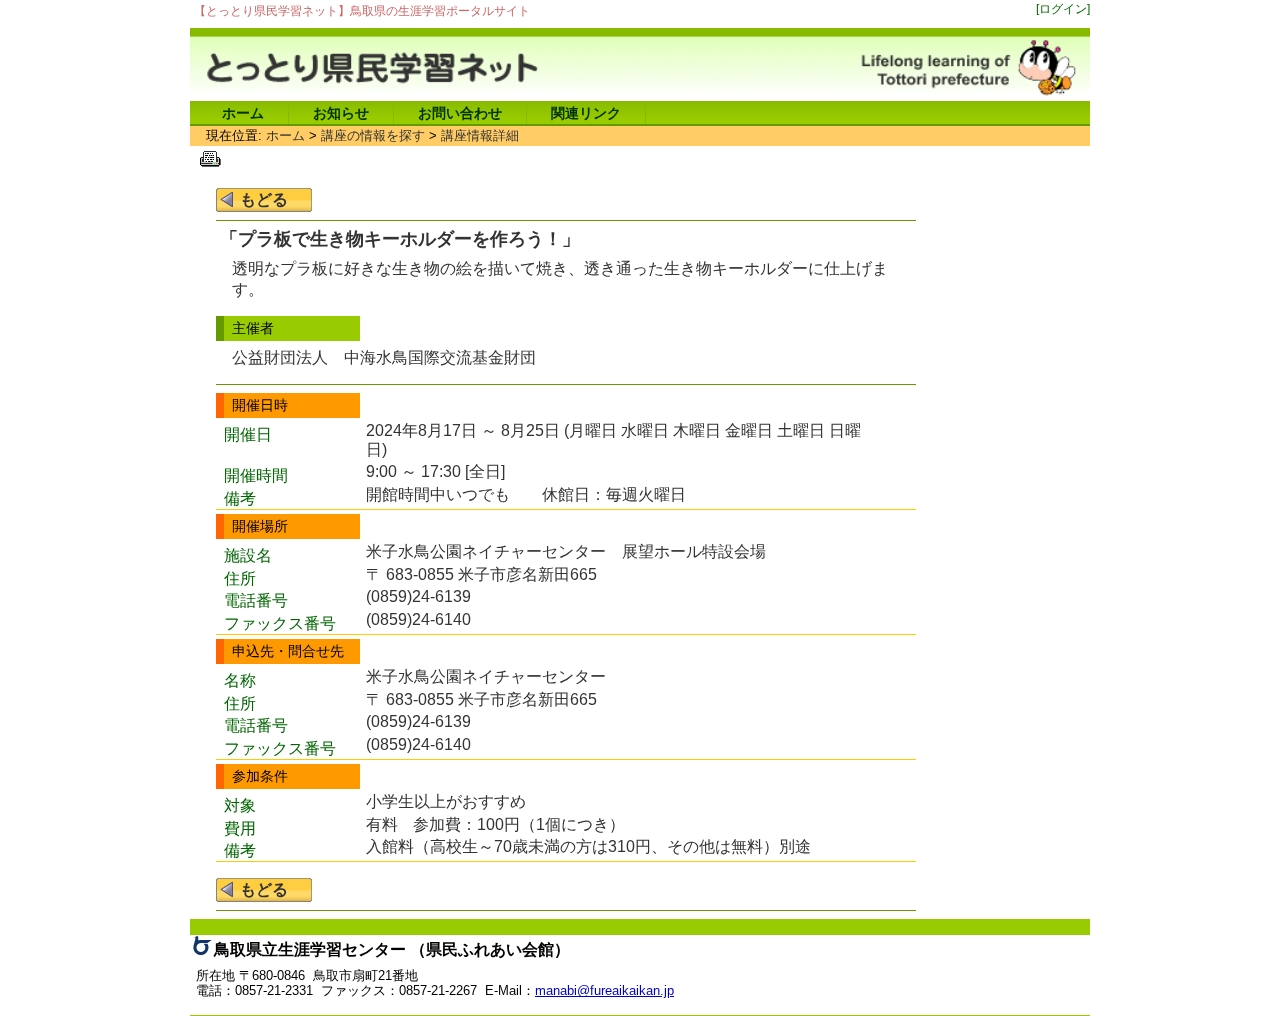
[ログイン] (1063, 8)
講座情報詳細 (480, 135)
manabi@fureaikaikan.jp (604, 990)
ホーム (243, 113)
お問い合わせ (460, 113)
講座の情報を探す (373, 135)
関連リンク (586, 113)
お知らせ (341, 113)
